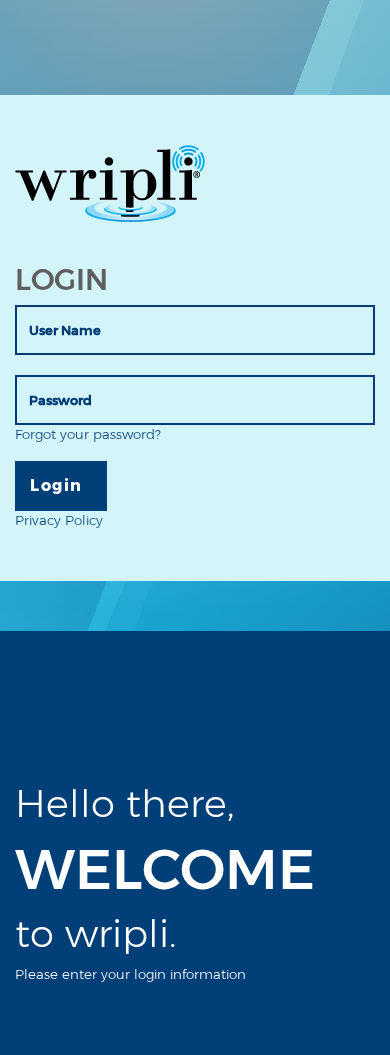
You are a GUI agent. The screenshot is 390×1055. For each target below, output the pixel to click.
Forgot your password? (88, 434)
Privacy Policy (59, 520)
